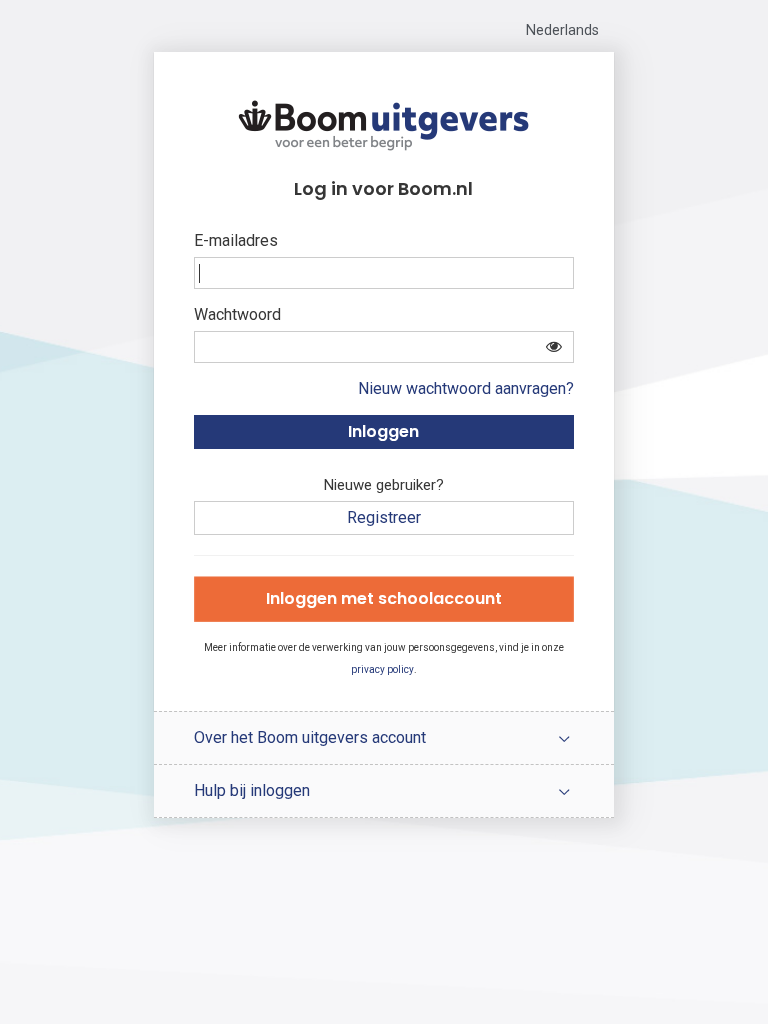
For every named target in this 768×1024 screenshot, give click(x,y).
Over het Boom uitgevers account (310, 737)
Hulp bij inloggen (252, 790)
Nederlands (562, 30)
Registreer (384, 517)
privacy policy (382, 669)
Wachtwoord (237, 314)
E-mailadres (236, 240)
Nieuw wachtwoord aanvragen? (466, 388)
